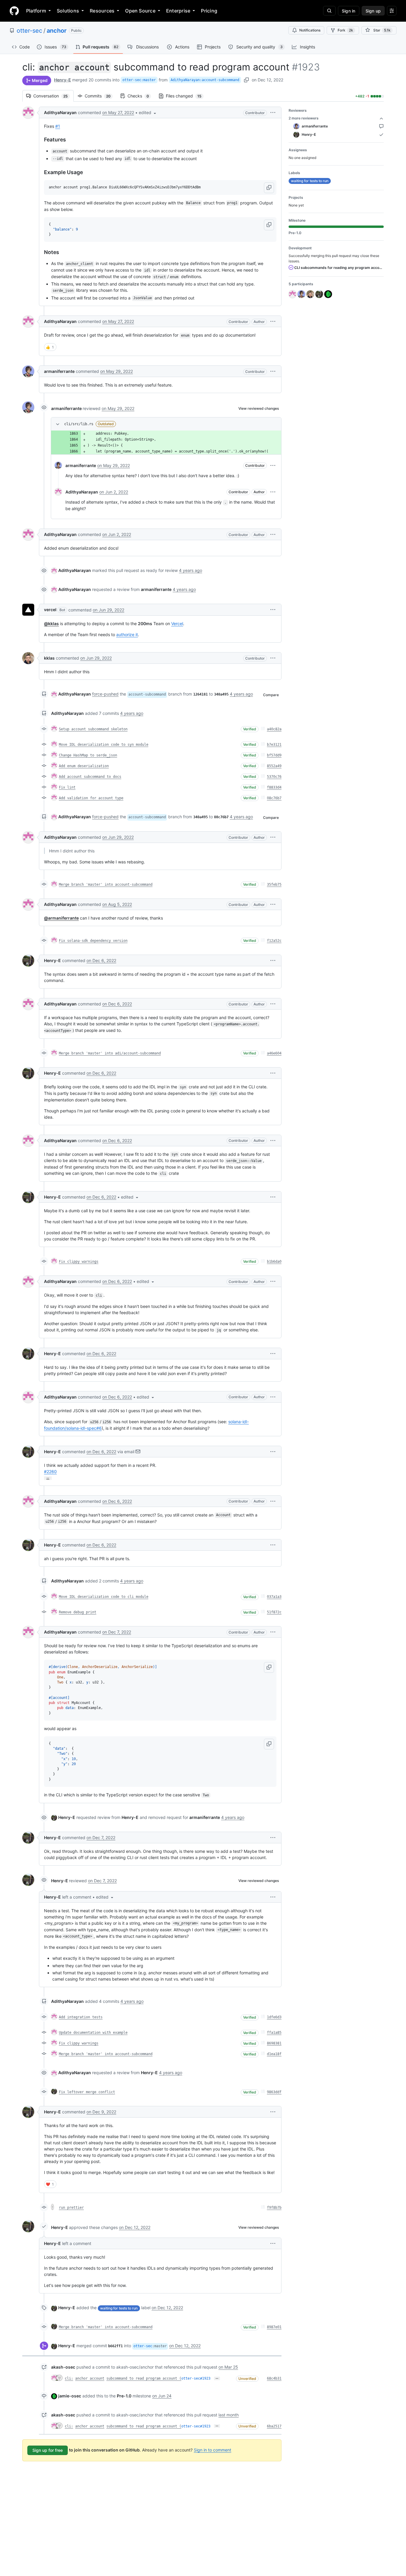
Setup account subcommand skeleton (93, 729)
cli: (69, 2378)
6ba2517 (274, 2426)
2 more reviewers (304, 118)
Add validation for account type (91, 798)
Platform (36, 11)
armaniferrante (59, 371)
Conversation (53, 96)
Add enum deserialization (84, 766)
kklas (49, 658)
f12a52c (274, 941)
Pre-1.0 (124, 2396)
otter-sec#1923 (196, 2378)
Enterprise (178, 11)
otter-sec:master (139, 80)
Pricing (209, 11)
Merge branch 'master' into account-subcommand (106, 885)
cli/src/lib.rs (79, 424)
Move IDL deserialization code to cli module (104, 1597)
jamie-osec (70, 2396)
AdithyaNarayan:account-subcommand (205, 80)
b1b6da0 (274, 1262)
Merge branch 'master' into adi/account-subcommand (110, 1053)
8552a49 (274, 766)
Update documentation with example (93, 2033)
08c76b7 (274, 798)
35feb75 (274, 885)
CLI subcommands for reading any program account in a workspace (339, 268)
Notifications (310, 30)
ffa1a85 (274, 2033)
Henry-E (63, 80)
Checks (141, 96)
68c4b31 (274, 2378)
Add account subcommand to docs (90, 777)
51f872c (274, 1612)
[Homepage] (14, 11)
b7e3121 (274, 745)
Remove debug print (78, 1612)
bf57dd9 (274, 755)
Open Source (140, 11)
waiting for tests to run (119, 2308)
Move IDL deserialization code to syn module (104, 745)
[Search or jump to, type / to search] (329, 11)
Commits (101, 96)
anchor (57, 31)
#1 (58, 126)
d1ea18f (274, 2054)
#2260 (50, 1471)
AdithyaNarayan (60, 112)
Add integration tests (81, 2017)
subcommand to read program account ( (144, 2378)
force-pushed (105, 694)
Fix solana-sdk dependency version (93, 941)
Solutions (68, 11)
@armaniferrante (61, 918)
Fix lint (67, 787)
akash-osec (63, 2367)
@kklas (51, 623)
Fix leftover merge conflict (87, 2092)
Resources (102, 11)
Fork (345, 30)
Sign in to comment (213, 2450)
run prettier (71, 2208)
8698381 (274, 2043)
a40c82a (274, 729)
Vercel (177, 623)
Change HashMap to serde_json (88, 755)
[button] (148, 112)
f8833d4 (274, 787)
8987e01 (274, 2327)
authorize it (127, 634)
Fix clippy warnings (79, 1262)
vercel (50, 610)
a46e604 (274, 1053)
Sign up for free (48, 2450)
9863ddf (274, 2092)
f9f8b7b (274, 2208)
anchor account (90, 2378)
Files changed (187, 96)
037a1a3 (274, 1597)
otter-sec (29, 31)
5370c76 (274, 777)
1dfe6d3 (274, 2017)
